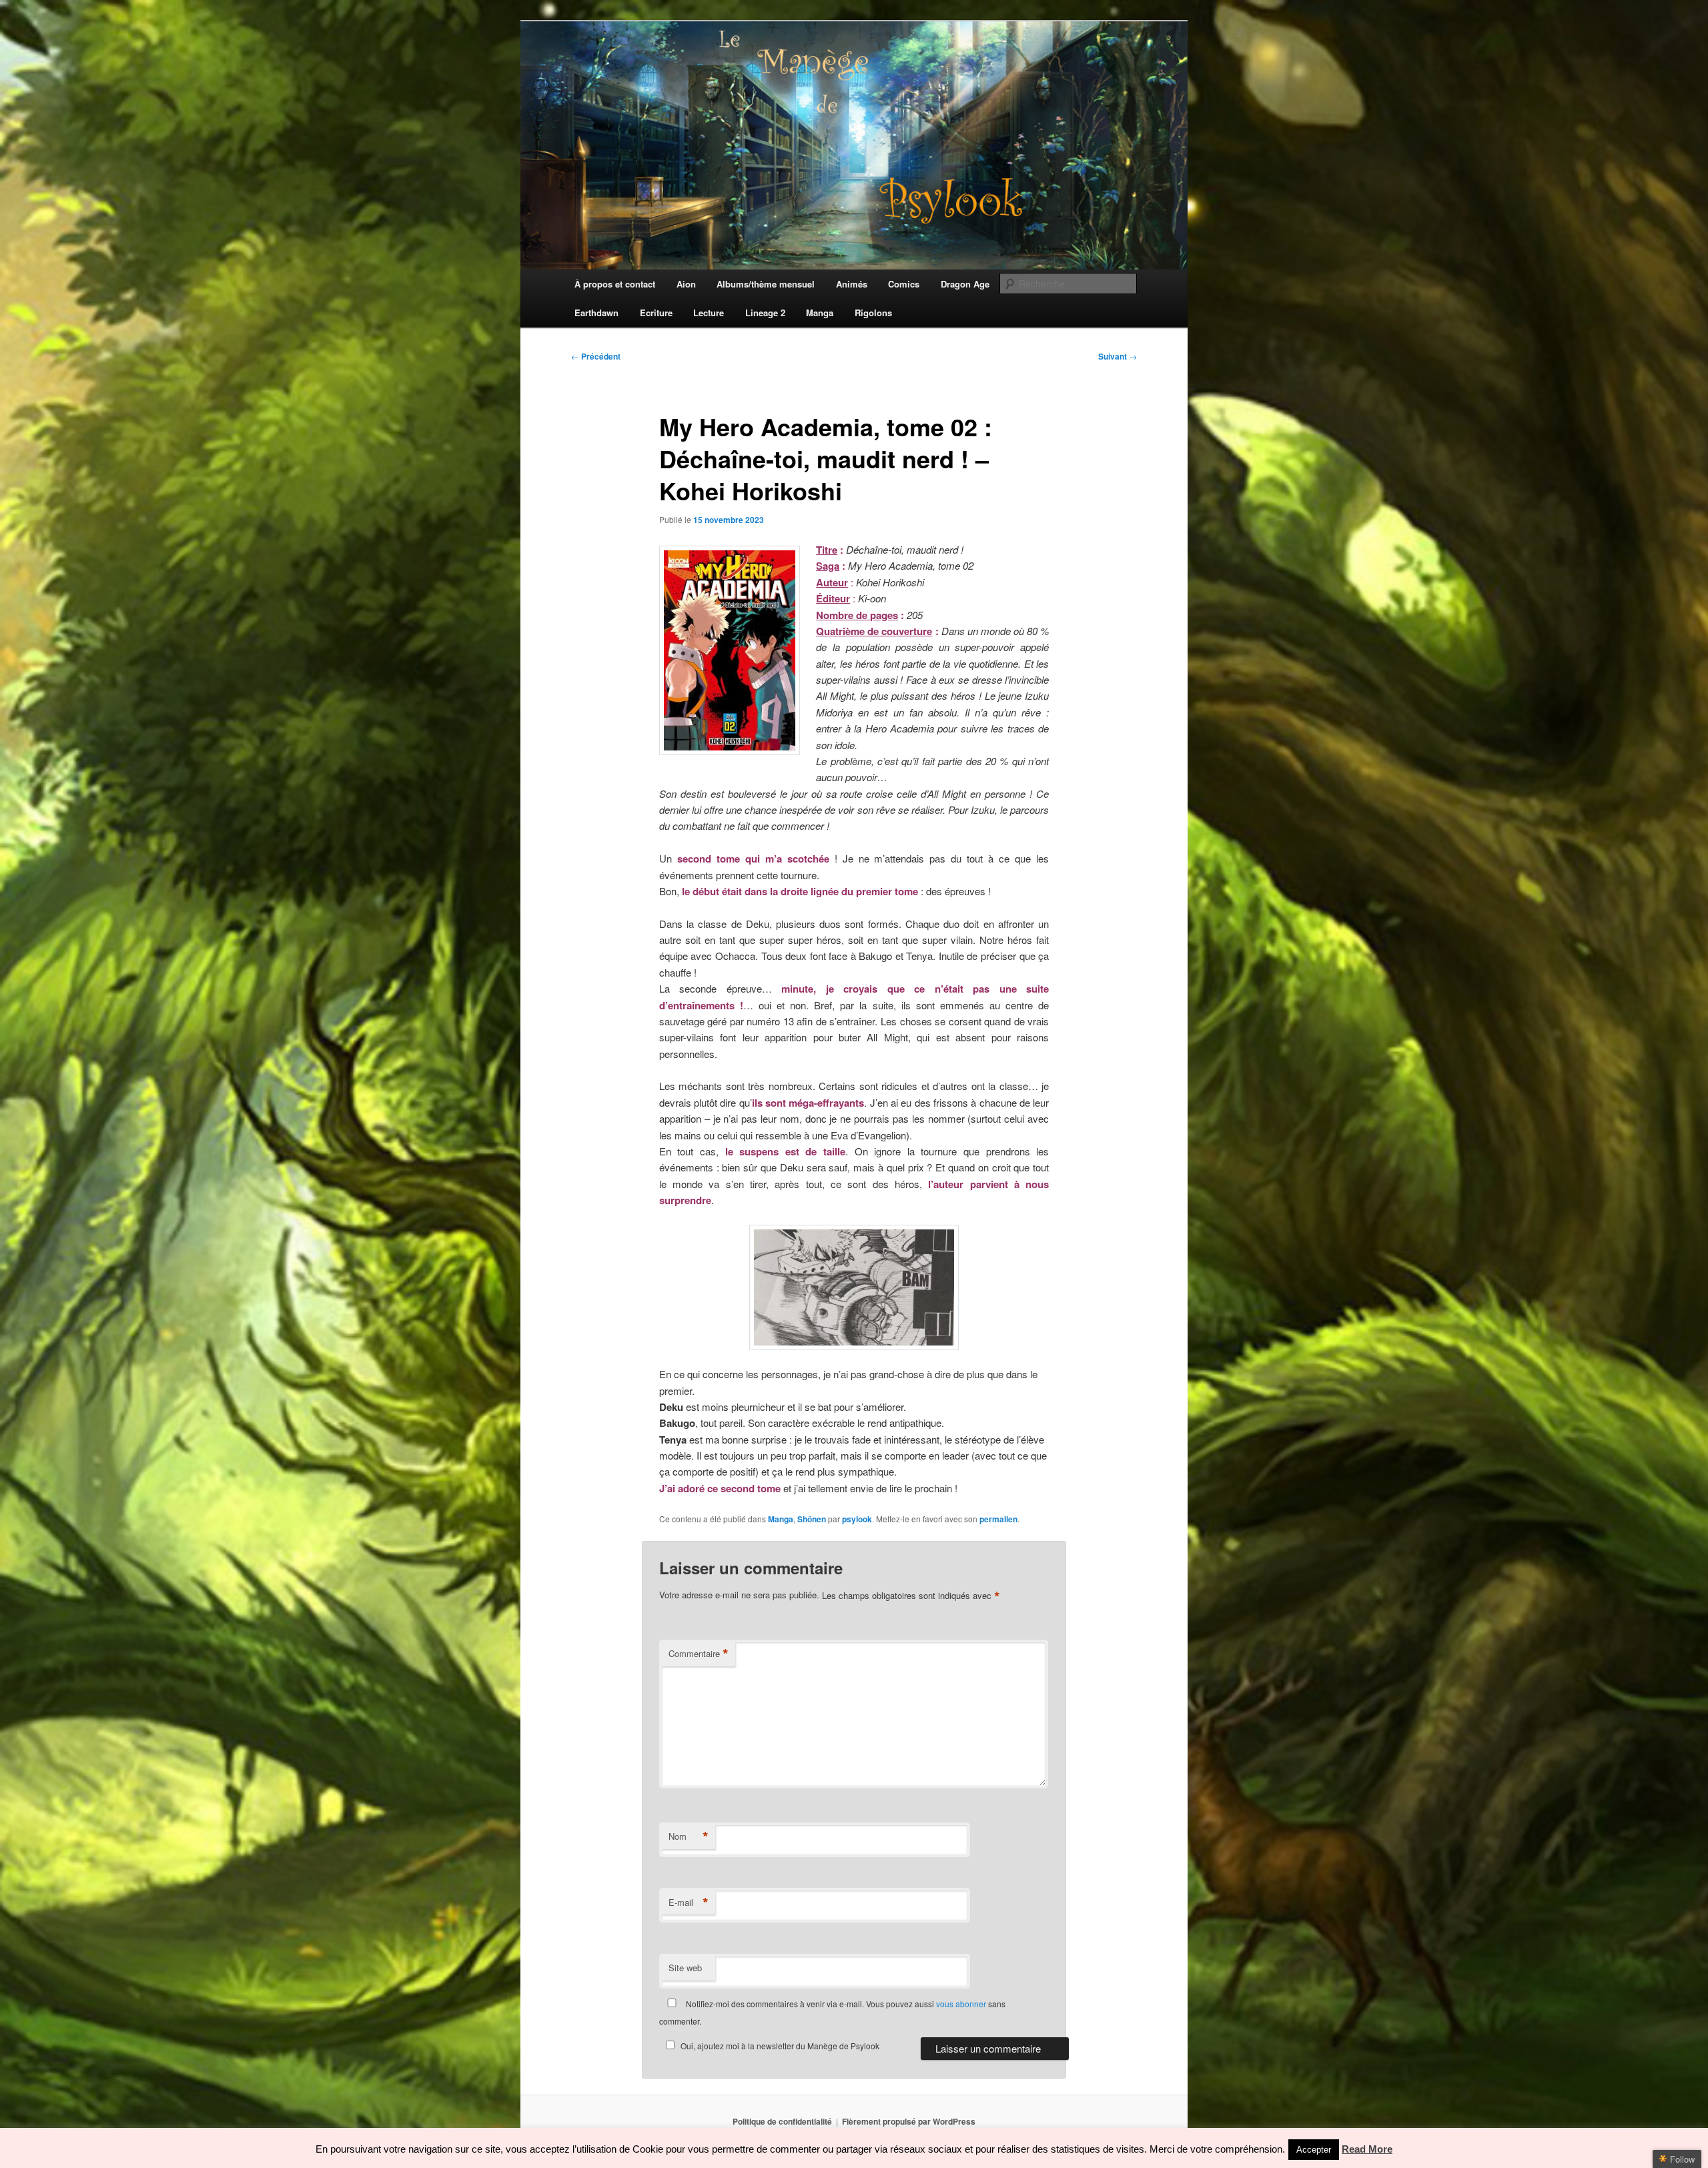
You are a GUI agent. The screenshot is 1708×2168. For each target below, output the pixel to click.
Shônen (812, 1519)
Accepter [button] (1314, 2150)
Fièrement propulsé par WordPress (909, 2121)
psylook (857, 1519)
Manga (781, 1519)
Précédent (596, 356)
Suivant (1118, 356)
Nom (689, 1836)
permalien (998, 1519)
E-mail (689, 1903)
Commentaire (699, 1654)
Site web (685, 1968)
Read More (1367, 2149)
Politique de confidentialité (782, 2121)
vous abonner (961, 2004)
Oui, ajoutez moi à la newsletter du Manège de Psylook (780, 2046)
